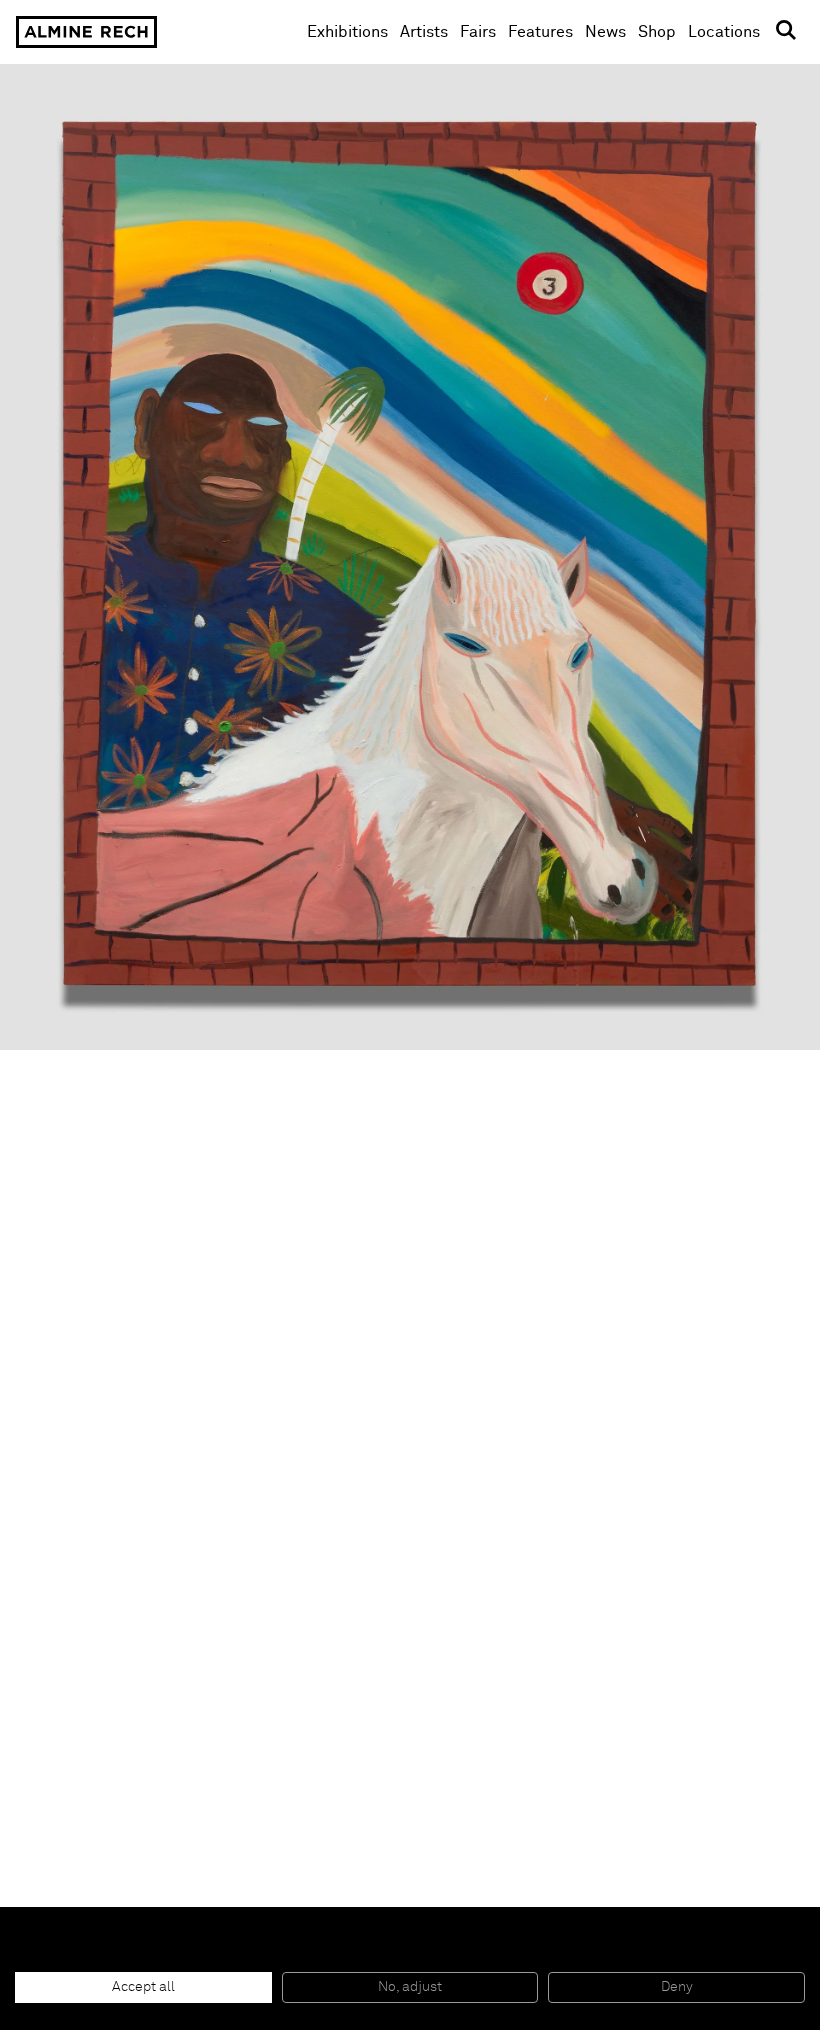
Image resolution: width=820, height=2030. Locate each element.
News (605, 32)
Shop (657, 31)
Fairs (478, 32)
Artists (424, 32)
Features (540, 32)
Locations (724, 32)
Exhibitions (347, 32)
